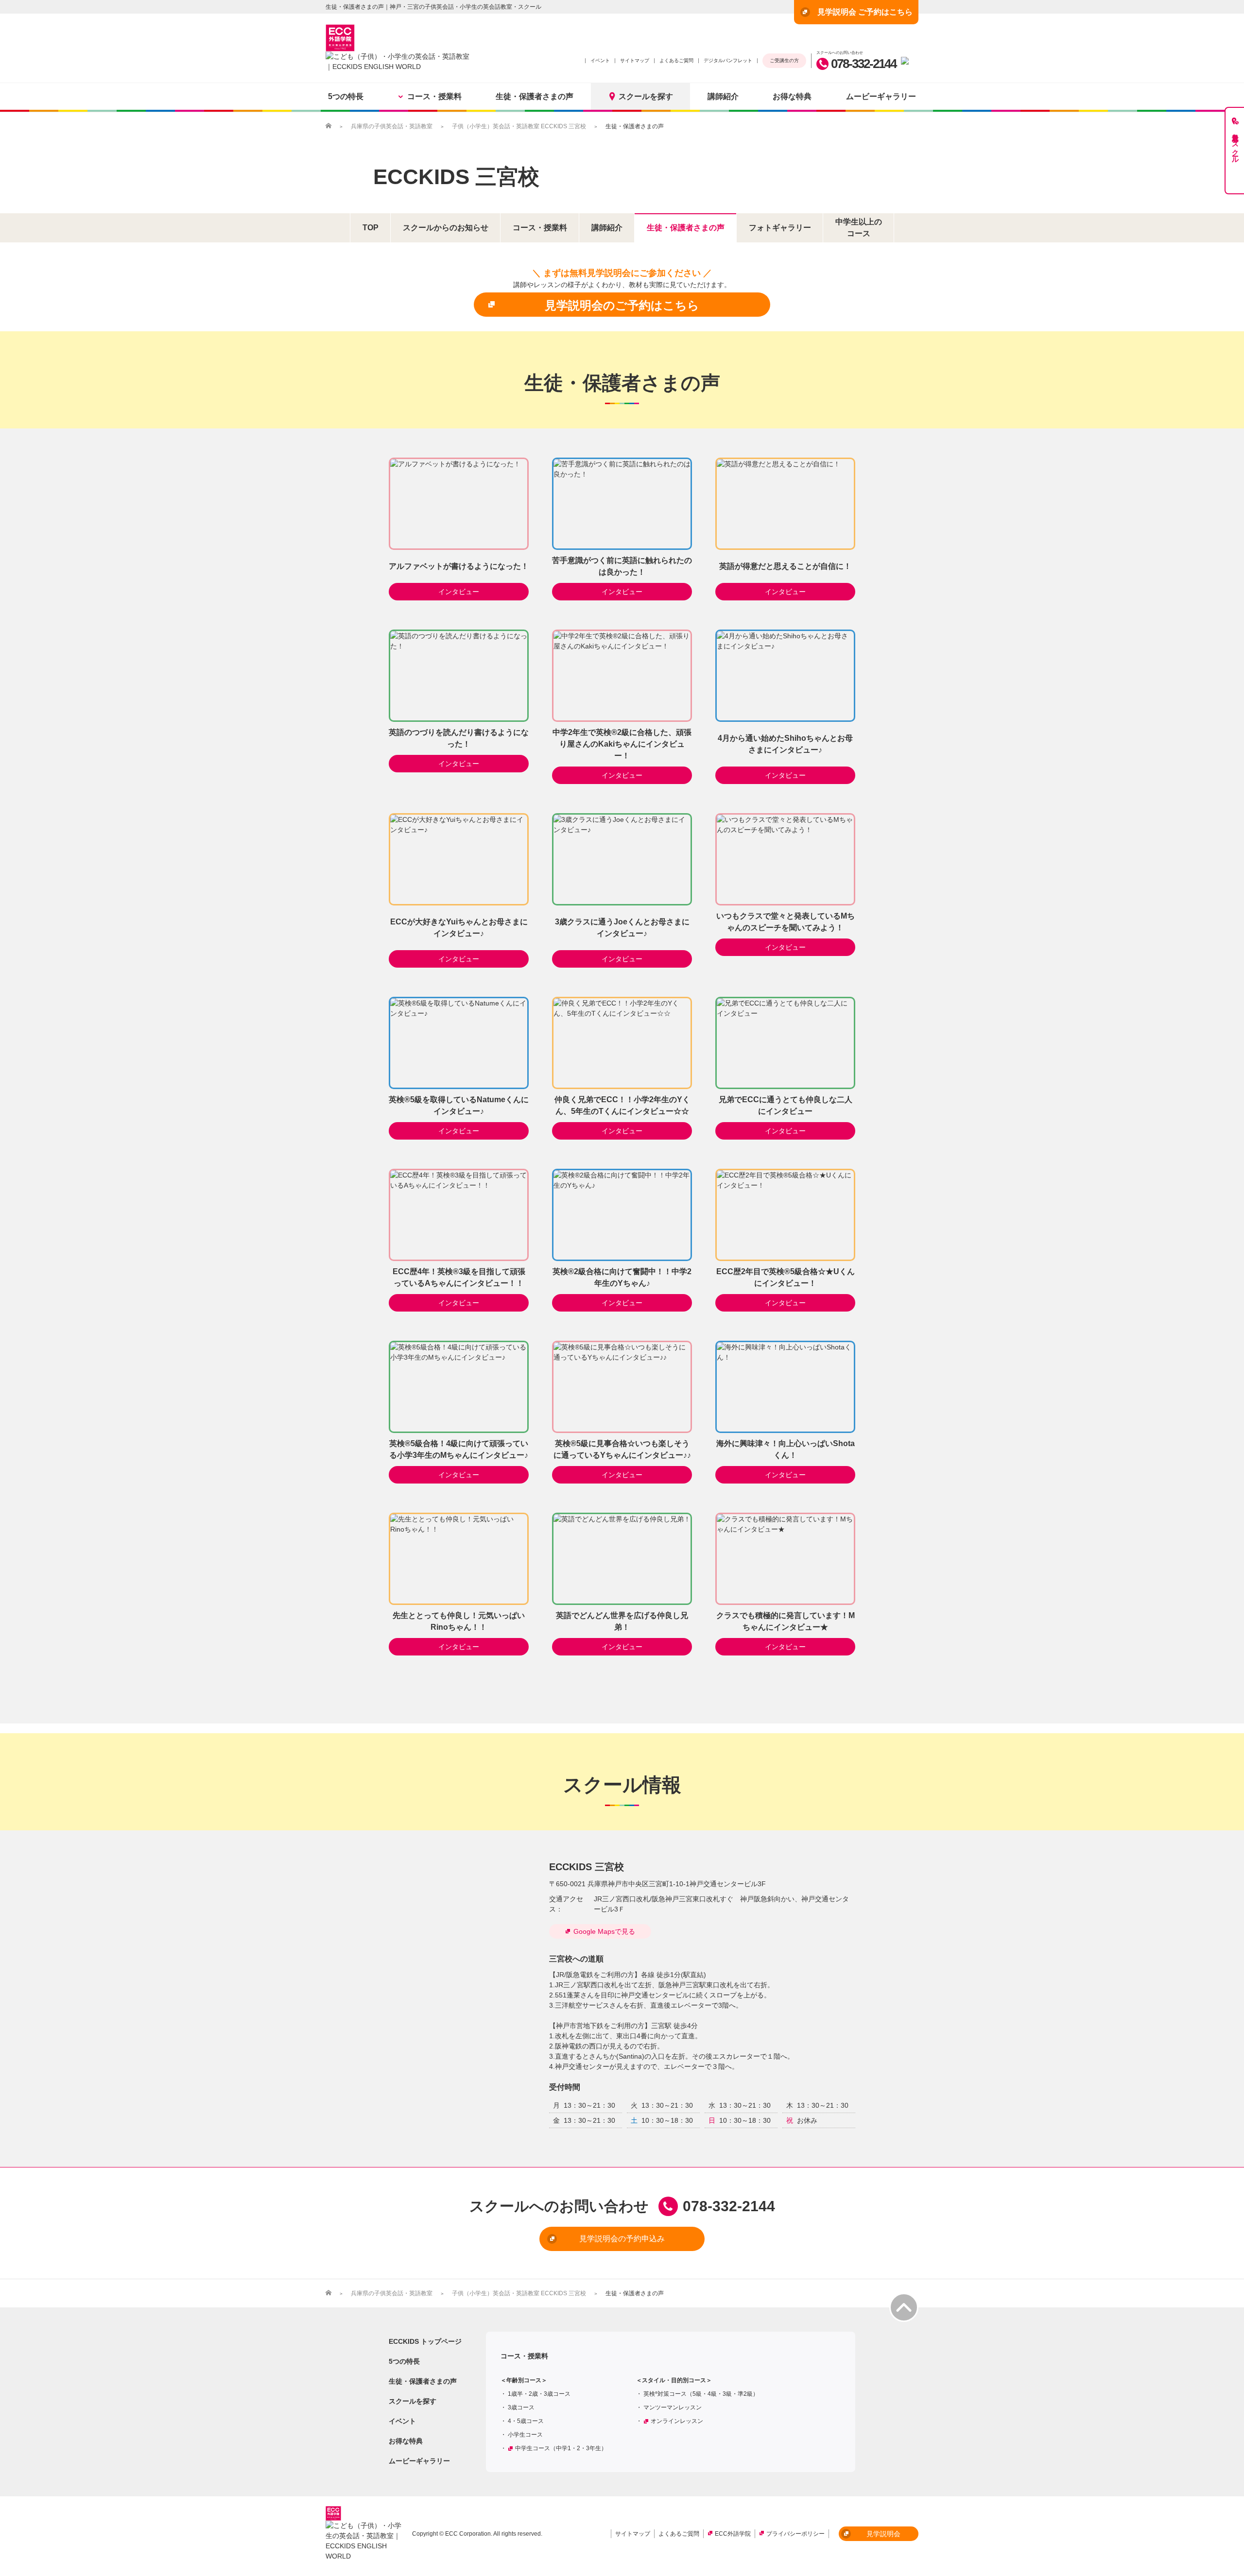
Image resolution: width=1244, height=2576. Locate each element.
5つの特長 (346, 96)
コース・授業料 (434, 96)
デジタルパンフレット (728, 60)
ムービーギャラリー (881, 96)
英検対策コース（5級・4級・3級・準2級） (701, 2394)
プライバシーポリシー (795, 2534)
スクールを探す (646, 96)
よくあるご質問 (676, 60)
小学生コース (525, 2435)
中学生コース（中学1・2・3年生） (561, 2448)
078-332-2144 (864, 64)
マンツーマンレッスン (673, 2407)
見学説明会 (883, 2534)
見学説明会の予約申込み (622, 2239)
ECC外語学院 (733, 2534)
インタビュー (459, 592)
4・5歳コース (526, 2421)
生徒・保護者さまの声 (535, 96)
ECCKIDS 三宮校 (456, 177)
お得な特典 (792, 96)
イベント (600, 60)
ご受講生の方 (784, 60)
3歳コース (521, 2407)
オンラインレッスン (677, 2421)
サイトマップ (635, 60)
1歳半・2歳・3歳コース (539, 2394)
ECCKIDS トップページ (425, 2341)
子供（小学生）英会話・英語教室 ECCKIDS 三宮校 (519, 126)
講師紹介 (723, 96)
